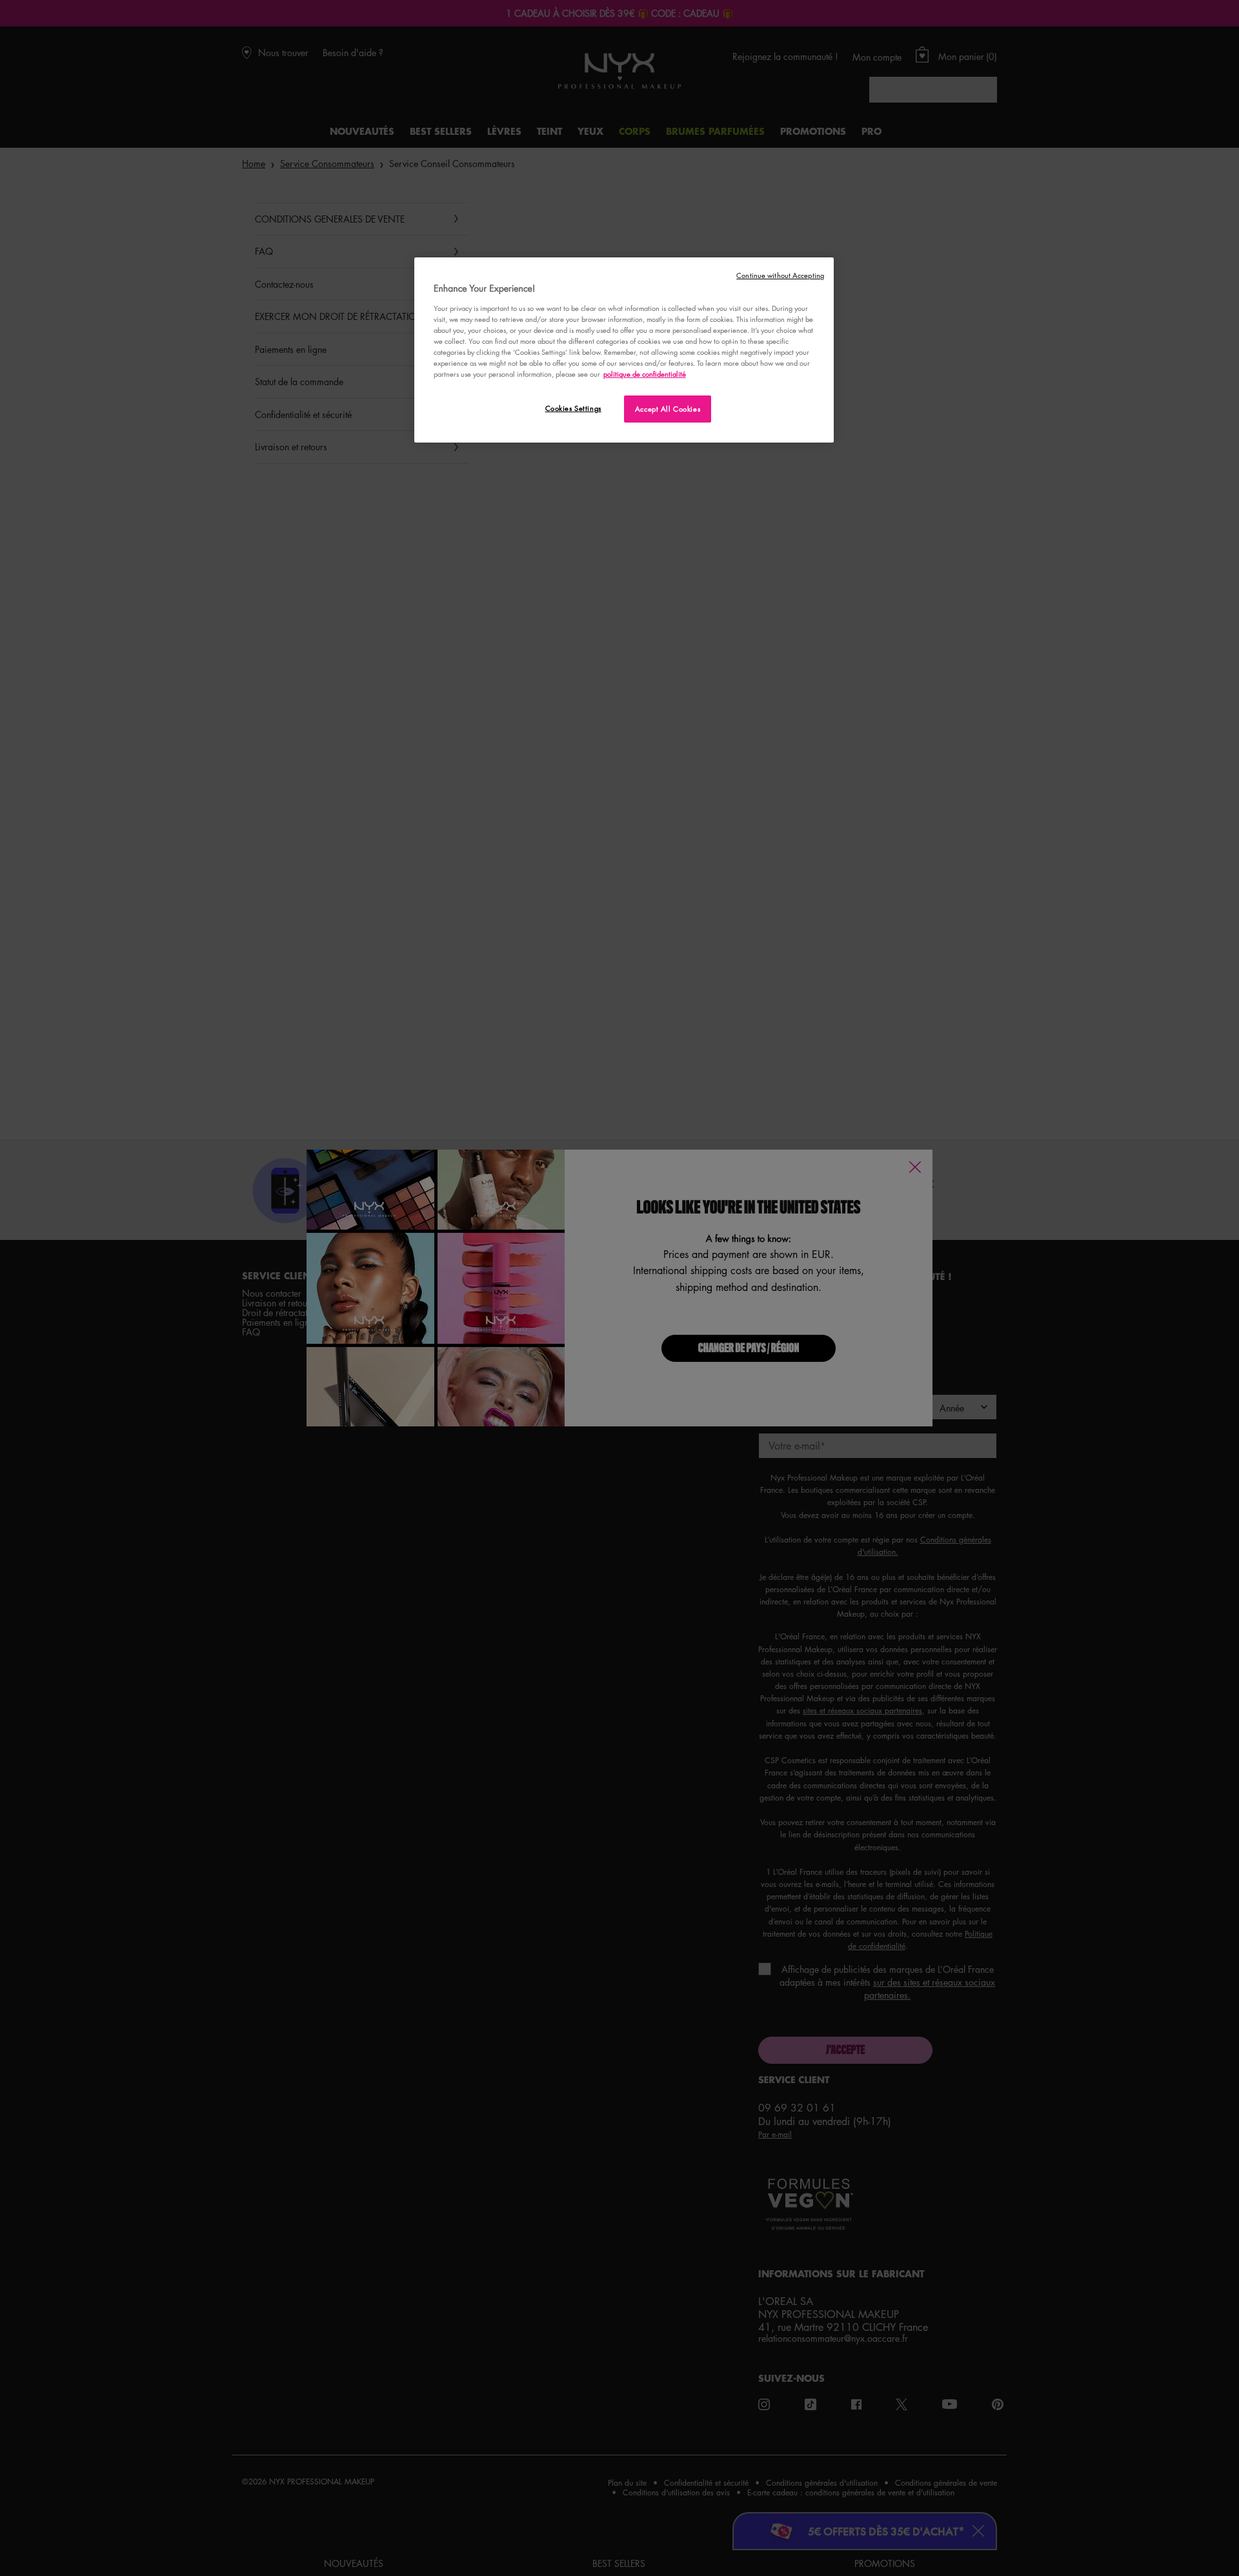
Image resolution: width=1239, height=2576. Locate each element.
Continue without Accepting (780, 275)
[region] (624, 350)
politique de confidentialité (645, 374)
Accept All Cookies (668, 409)
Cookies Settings (573, 408)
